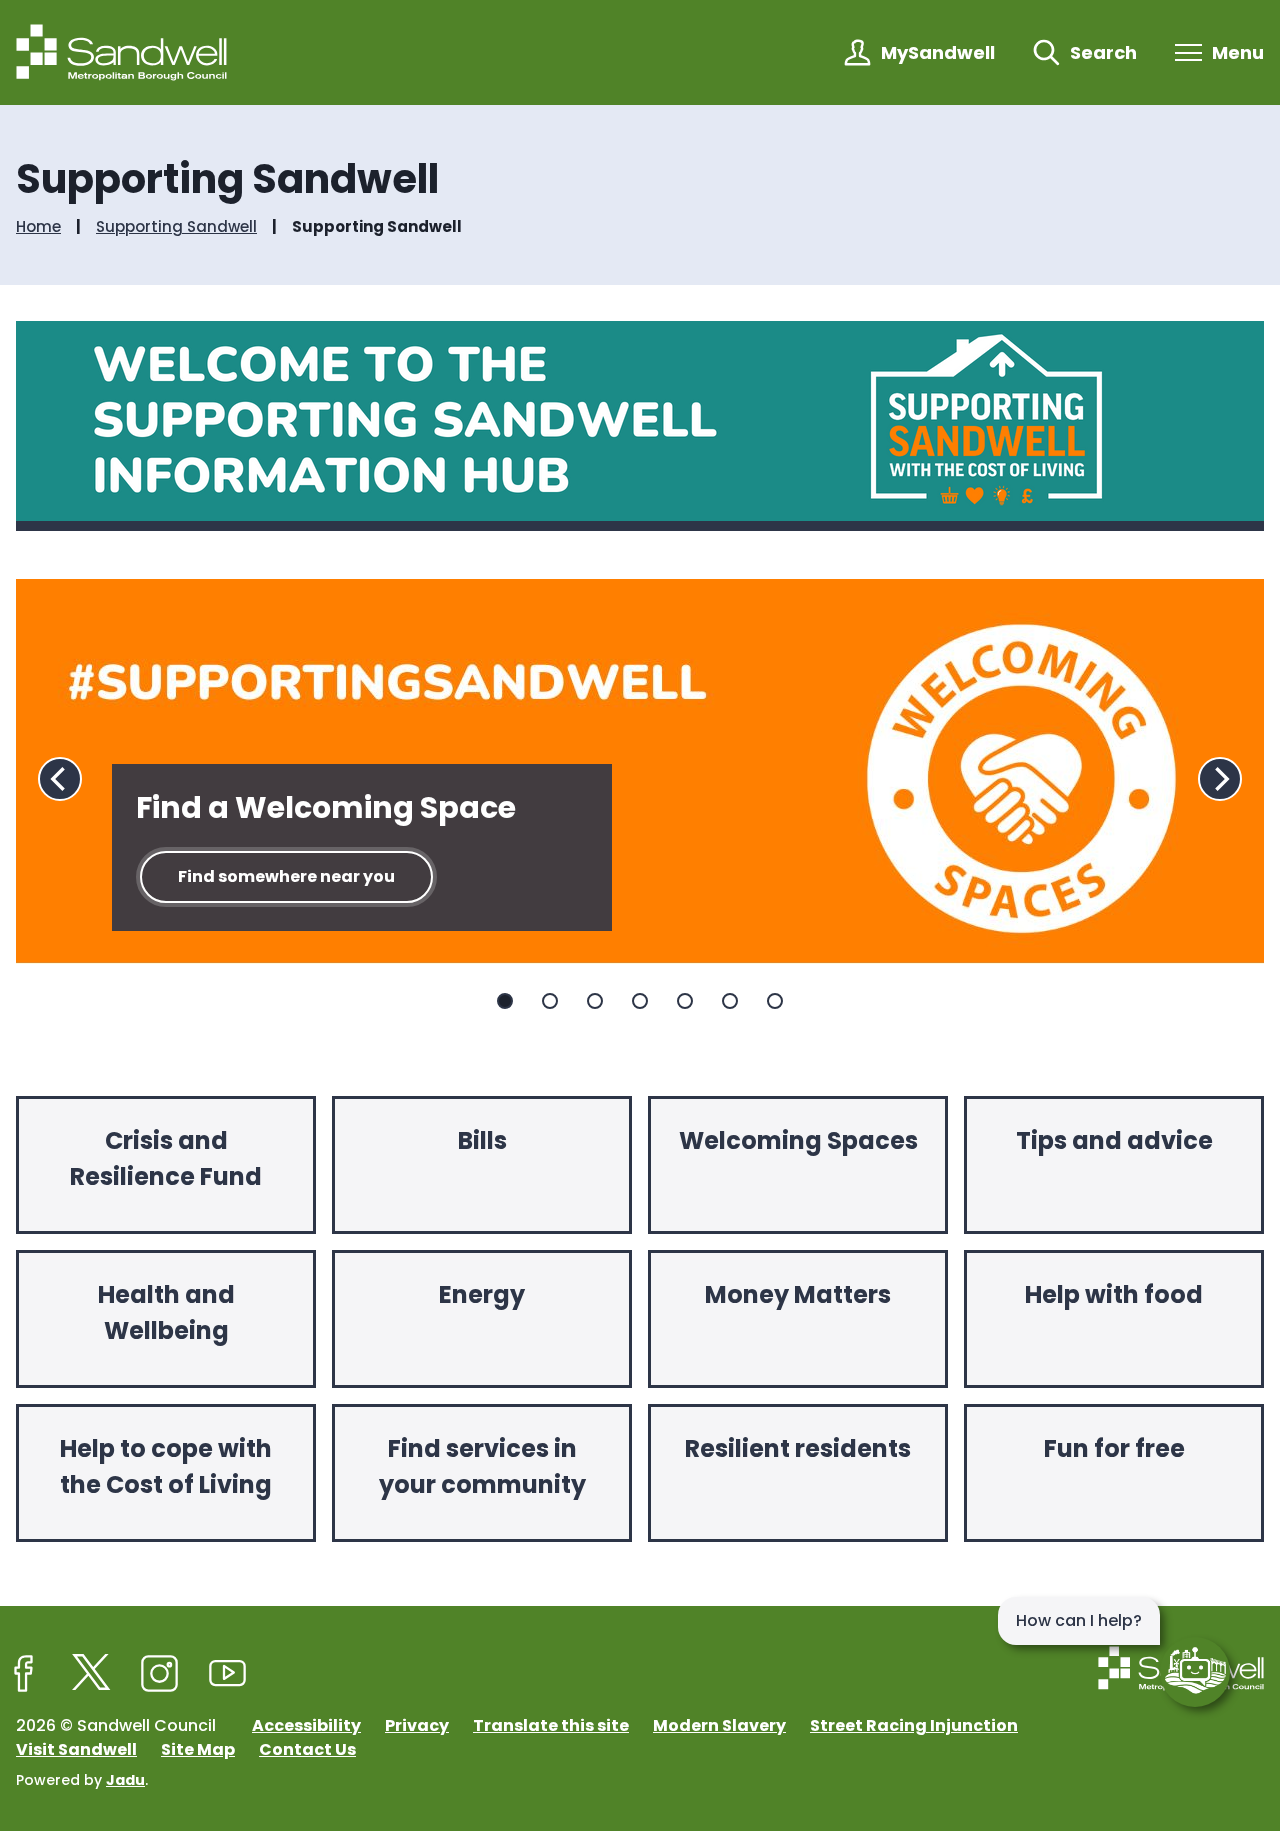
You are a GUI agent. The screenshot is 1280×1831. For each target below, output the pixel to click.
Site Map (198, 1749)
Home (38, 227)
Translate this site (551, 1725)
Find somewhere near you (286, 876)
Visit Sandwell (76, 1749)
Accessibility (306, 1725)
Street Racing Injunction (914, 1725)
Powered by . (82, 1780)
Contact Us (307, 1749)
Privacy (417, 1725)
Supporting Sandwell (176, 227)
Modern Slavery (719, 1725)
